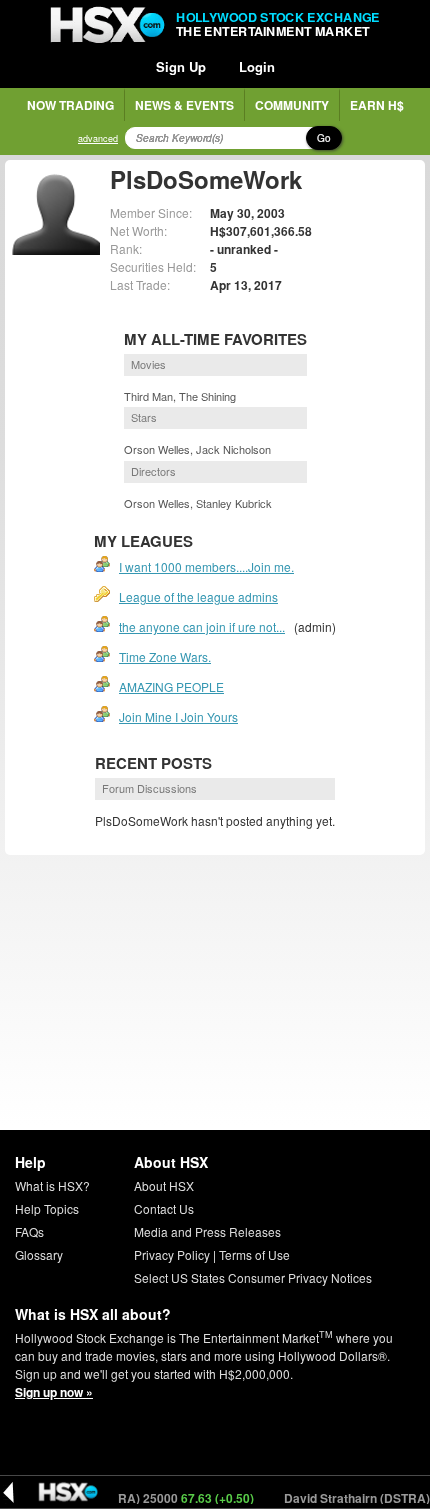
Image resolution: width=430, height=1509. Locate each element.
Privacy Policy (172, 1254)
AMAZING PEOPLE (171, 686)
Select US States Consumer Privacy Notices (253, 1277)
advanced (98, 138)
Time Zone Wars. (165, 656)
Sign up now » (54, 1392)
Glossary (39, 1254)
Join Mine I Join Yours (178, 716)
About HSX (164, 1185)
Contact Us (164, 1208)
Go (324, 138)
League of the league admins (198, 596)
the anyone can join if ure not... (202, 626)
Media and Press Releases (207, 1231)
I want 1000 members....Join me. (206, 566)
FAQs (29, 1231)
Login (257, 66)
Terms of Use (254, 1254)
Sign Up (181, 66)
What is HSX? (52, 1185)
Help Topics (47, 1208)
